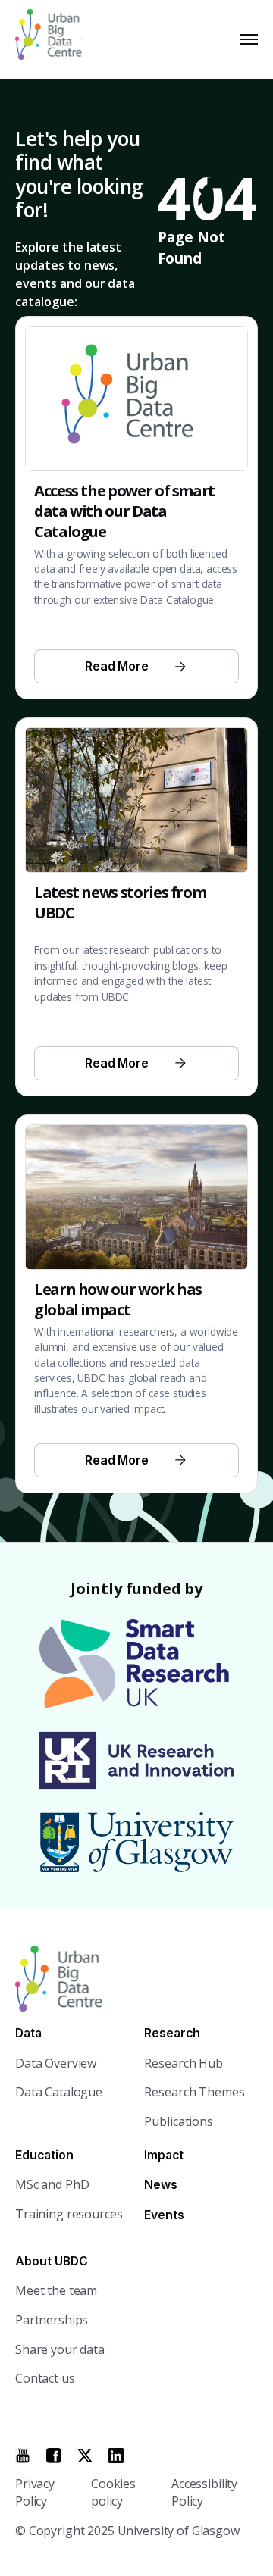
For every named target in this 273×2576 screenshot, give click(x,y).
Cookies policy (113, 2492)
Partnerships (52, 2320)
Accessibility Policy (204, 2492)
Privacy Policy (35, 2492)
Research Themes (194, 2092)
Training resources (69, 2214)
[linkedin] (116, 2456)
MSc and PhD (52, 2184)
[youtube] (23, 2456)
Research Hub (183, 2063)
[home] (55, 39)
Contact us (45, 2378)
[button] (246, 39)
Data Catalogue (59, 2092)
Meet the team (56, 2290)
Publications (178, 2121)
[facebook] (54, 2456)
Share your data (60, 2349)
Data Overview (56, 2063)
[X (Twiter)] (85, 2456)
